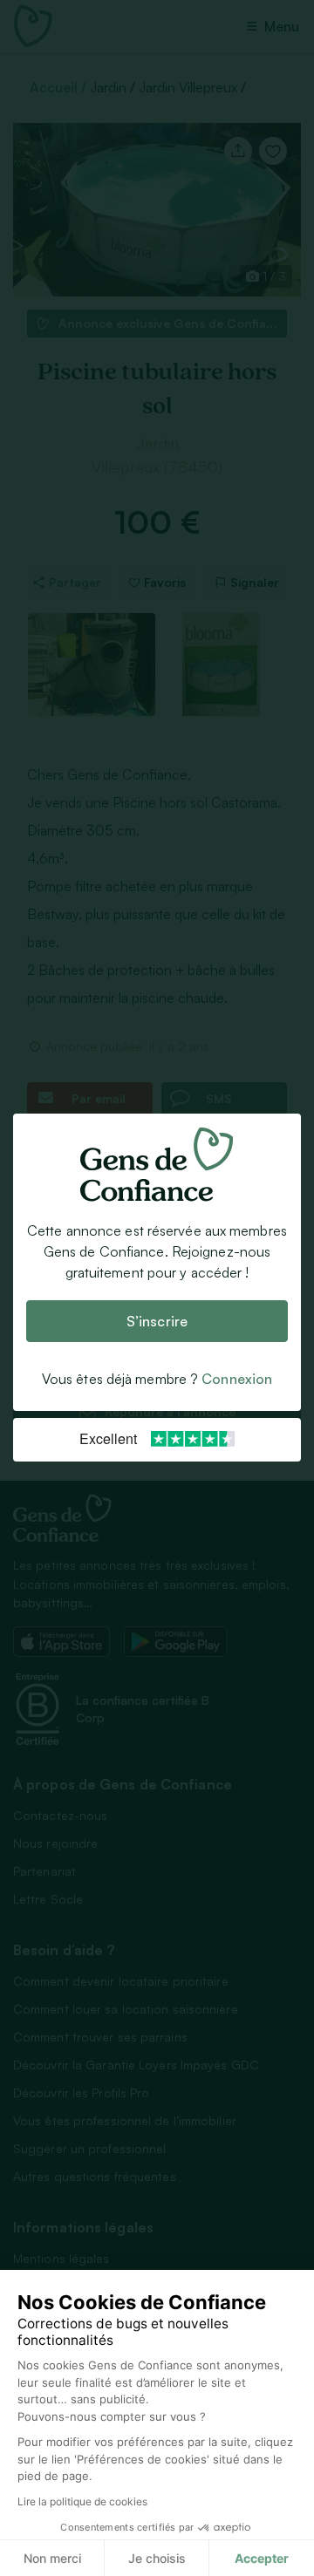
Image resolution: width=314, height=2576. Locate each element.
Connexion (237, 1380)
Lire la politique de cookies (82, 2501)
